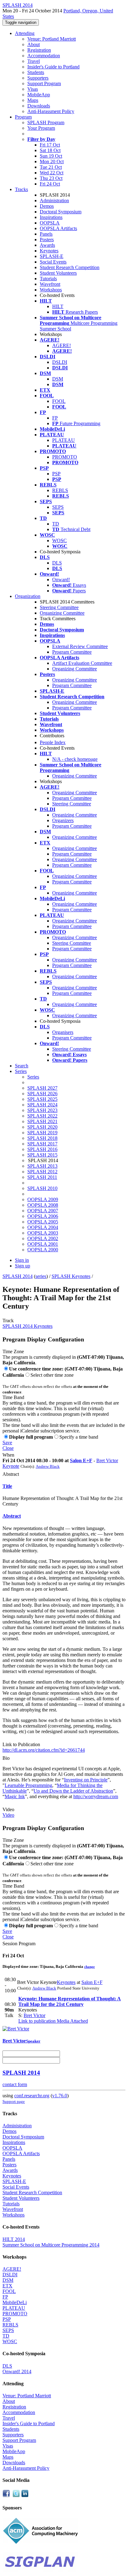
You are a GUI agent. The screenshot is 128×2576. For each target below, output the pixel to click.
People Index (53, 742)
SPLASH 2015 (42, 1155)
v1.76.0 (60, 2096)
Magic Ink (15, 1796)
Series (33, 1077)
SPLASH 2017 (42, 1144)
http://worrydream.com (96, 1796)
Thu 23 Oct (51, 178)
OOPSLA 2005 (43, 1222)
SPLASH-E (52, 256)
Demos (47, 206)
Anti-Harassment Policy (51, 111)
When (8, 1455)
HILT (58, 306)
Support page (14, 2101)
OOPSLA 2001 (43, 1244)
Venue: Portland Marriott (52, 39)
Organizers (63, 820)
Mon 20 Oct (52, 161)
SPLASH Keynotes (71, 1276)
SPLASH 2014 (18, 1276)
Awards (47, 245)
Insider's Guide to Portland (53, 67)
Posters (47, 240)
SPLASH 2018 (42, 1138)
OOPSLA (50, 223)
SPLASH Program (46, 122)
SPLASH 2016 (42, 1149)
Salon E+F (81, 1460)
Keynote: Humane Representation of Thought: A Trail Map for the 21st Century (70, 2001)
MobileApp (39, 95)
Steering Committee (59, 607)
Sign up (23, 1266)
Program (23, 117)
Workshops (51, 290)
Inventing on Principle (86, 1780)
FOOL (59, 401)
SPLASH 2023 (42, 1110)
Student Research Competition (70, 267)
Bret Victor (34, 2015)
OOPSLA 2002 (43, 1238)
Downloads (39, 106)
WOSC (59, 540)
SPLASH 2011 (42, 1177)
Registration (39, 50)
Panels (46, 234)
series (41, 1276)
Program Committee (72, 652)
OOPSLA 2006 (43, 1216)
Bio (6, 1758)
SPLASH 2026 (42, 1094)
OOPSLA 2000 (43, 1250)
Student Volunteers (58, 273)
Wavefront (50, 284)
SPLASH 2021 (42, 1121)
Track (8, 1321)
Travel (34, 61)
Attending (25, 33)
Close (8, 1448)
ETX (7, 2286)
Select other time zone (52, 1375)
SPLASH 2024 (42, 1105)
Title (7, 1486)
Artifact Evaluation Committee (82, 663)
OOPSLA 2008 (43, 1205)
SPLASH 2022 (42, 1116)
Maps (33, 100)
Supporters (38, 78)
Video (8, 1809)
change (89, 1967)
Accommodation (44, 56)
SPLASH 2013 (42, 1166)
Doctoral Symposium (61, 212)
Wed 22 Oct (52, 173)
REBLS (60, 490)
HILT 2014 (14, 2239)
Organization (28, 596)
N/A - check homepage (75, 759)
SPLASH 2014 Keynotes (27, 1326)
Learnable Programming (28, 1785)
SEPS (58, 507)
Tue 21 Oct (51, 167)
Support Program (44, 83)
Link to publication (37, 2021)
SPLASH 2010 (42, 1188)
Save (7, 1443)
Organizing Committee (62, 613)
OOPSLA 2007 (43, 1211)
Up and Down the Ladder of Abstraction (73, 1791)
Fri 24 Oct (50, 184)
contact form (15, 2084)
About (34, 44)
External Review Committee (80, 646)
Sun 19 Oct (51, 156)
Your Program (41, 128)
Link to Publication (21, 1744)
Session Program (19, 1944)
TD (56, 524)
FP (55, 418)
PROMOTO (65, 457)
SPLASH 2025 (42, 1099)
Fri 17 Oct (50, 145)
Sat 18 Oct (50, 150)
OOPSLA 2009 (43, 1199)
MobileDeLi (15, 2302)
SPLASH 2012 (42, 1172)
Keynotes (49, 251)
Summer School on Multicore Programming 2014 (51, 2245)
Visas (33, 89)
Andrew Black (48, 1466)
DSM (58, 379)
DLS (57, 563)
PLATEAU (64, 440)
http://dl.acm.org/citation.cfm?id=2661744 (44, 1750)
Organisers (63, 1032)
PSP (56, 474)
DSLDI (60, 362)
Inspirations (51, 217)
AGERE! (62, 345)
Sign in (22, 1260)
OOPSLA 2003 (43, 1233)
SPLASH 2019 (42, 1133)
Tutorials (48, 279)
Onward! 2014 (17, 2371)
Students (36, 72)
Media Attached (72, 2021)
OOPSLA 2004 (43, 1227)
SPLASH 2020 (42, 1127)
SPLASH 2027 (42, 1088)
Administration (54, 201)
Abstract (11, 1474)
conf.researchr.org (32, 2096)
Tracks (21, 189)
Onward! (61, 580)
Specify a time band (79, 1437)
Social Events (53, 262)
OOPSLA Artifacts (58, 228)
